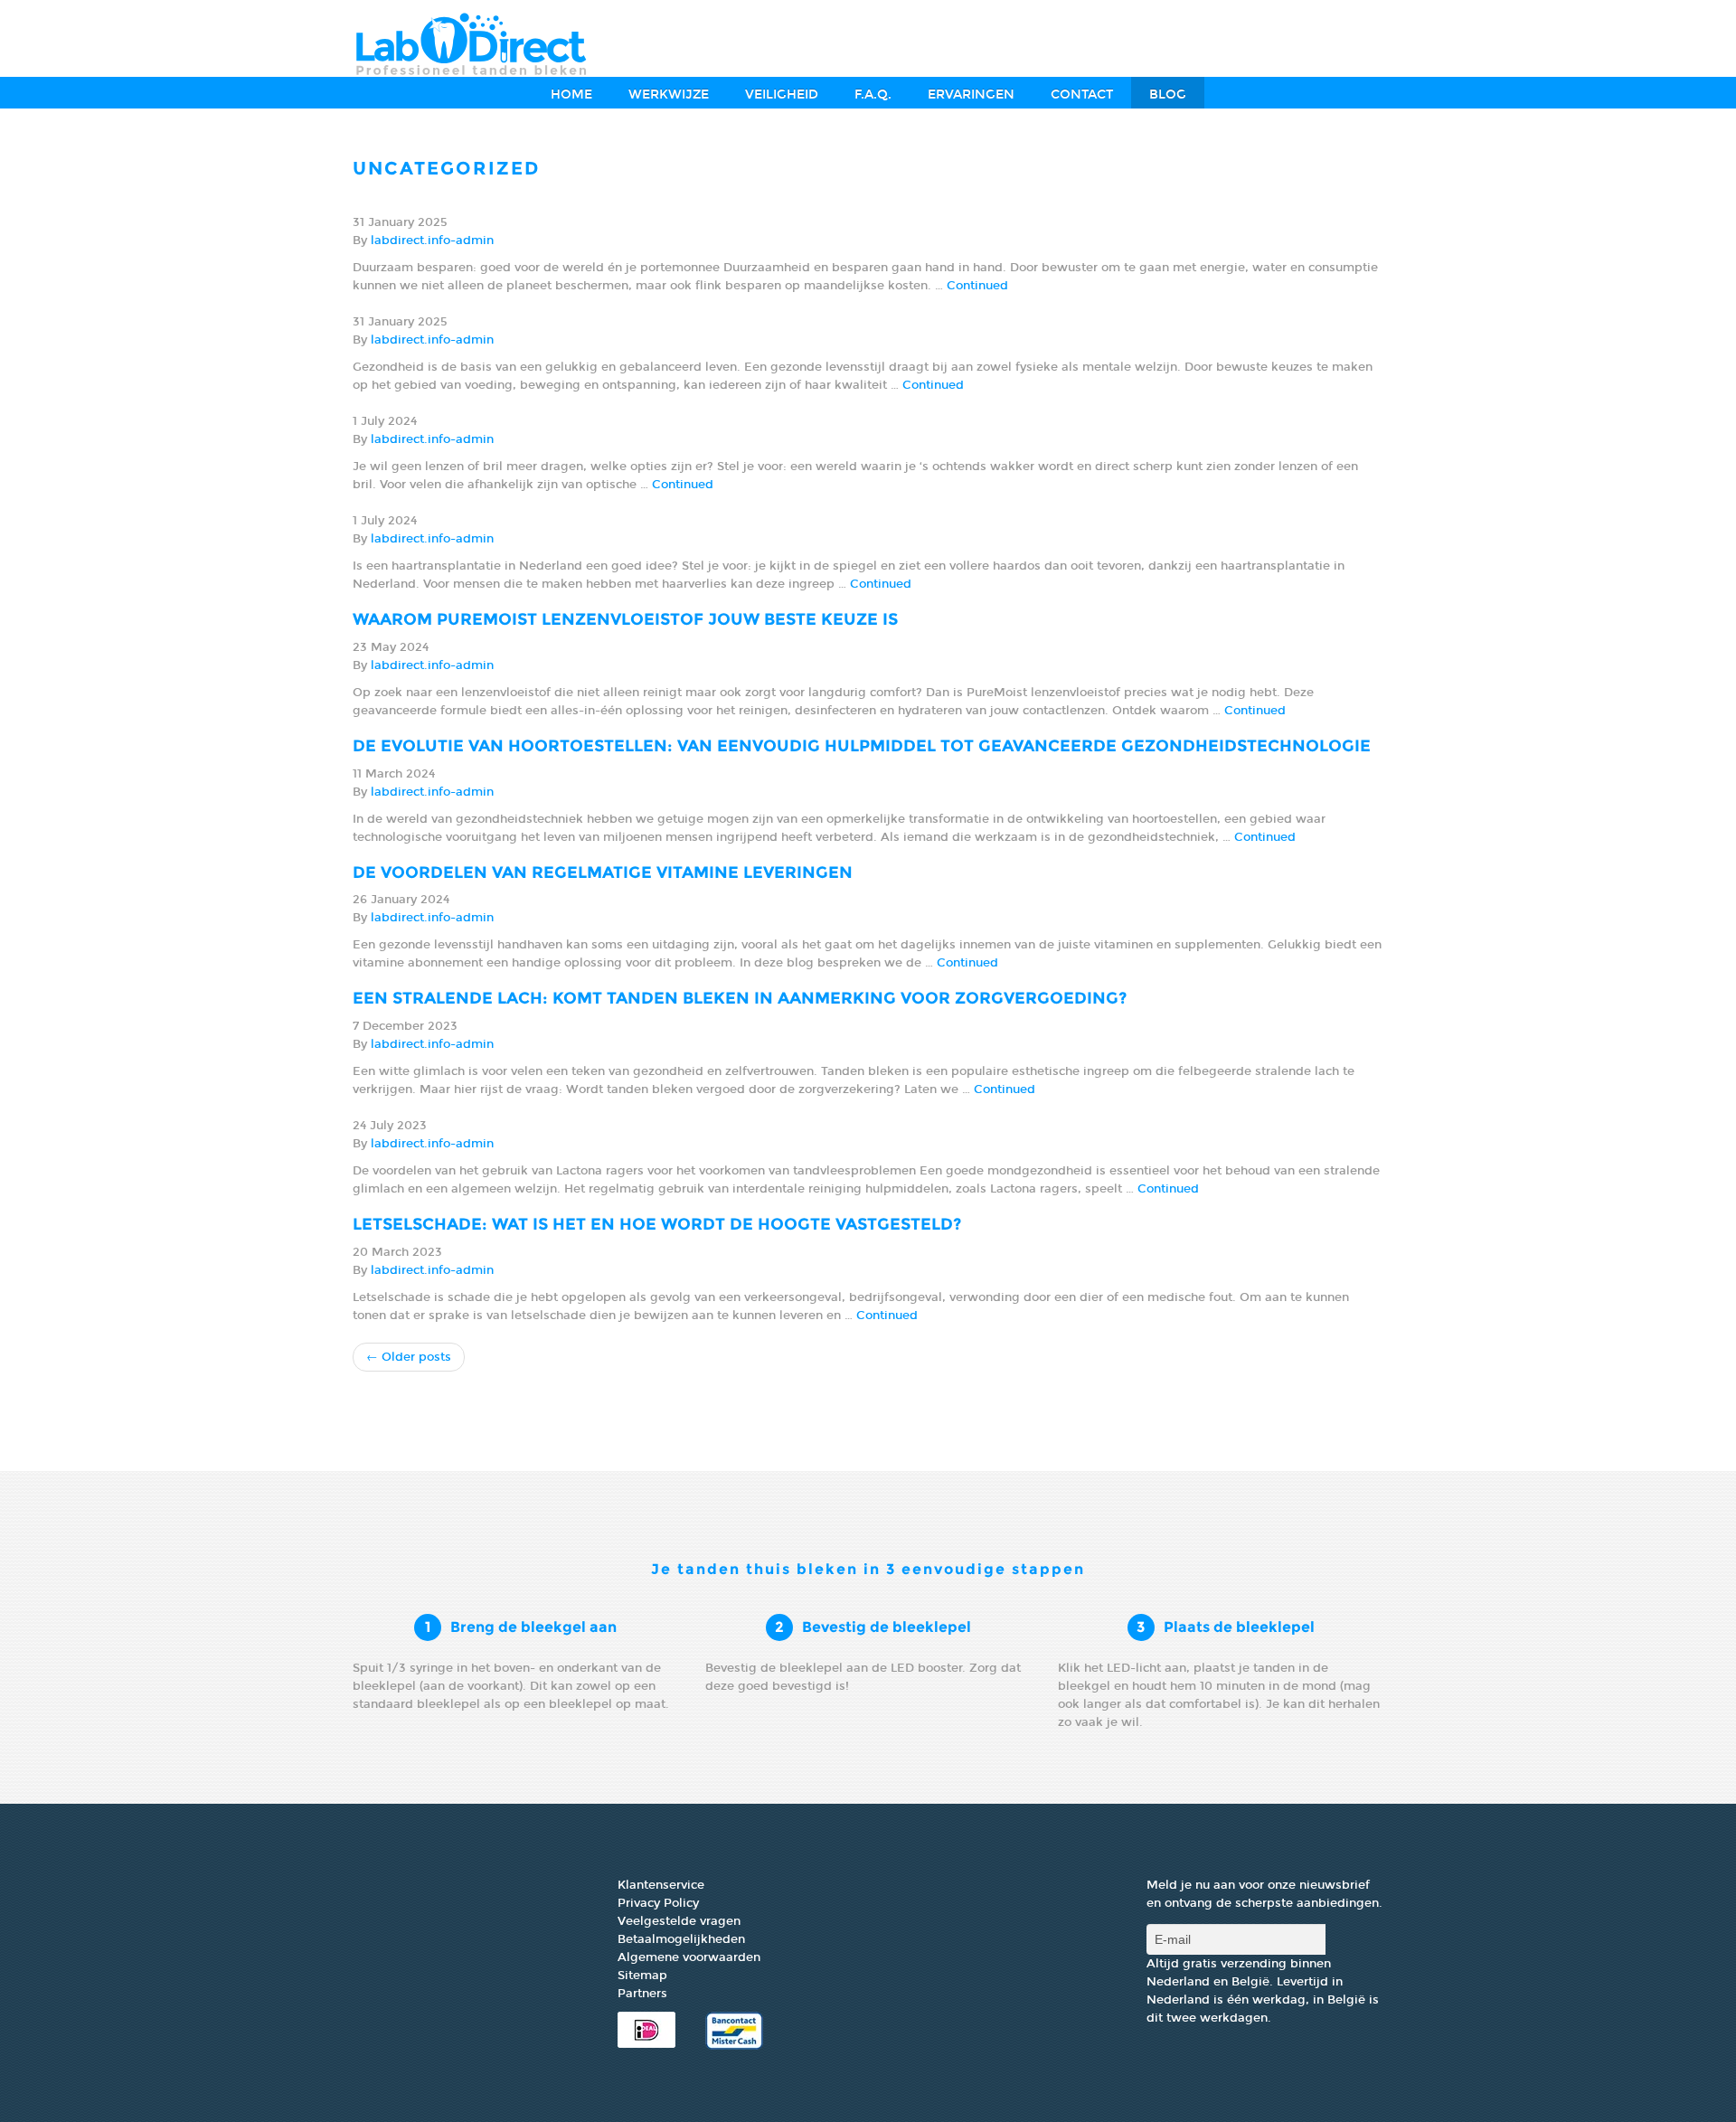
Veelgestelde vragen (679, 1921)
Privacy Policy (658, 1903)
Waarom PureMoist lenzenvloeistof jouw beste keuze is (625, 619)
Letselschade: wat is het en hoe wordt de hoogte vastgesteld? (657, 1224)
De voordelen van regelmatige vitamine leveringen (603, 872)
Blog (1168, 94)
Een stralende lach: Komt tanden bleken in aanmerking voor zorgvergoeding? (740, 998)
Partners (642, 1994)
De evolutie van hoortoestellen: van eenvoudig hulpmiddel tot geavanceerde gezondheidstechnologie (862, 746)
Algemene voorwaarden (689, 1957)
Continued (977, 286)
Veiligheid (782, 94)
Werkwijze (669, 94)
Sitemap (642, 1976)
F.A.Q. (873, 94)
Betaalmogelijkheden (681, 1939)
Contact (1082, 94)
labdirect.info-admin (432, 240)
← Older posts (409, 1357)
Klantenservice (661, 1885)
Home (571, 94)
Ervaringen (971, 94)
